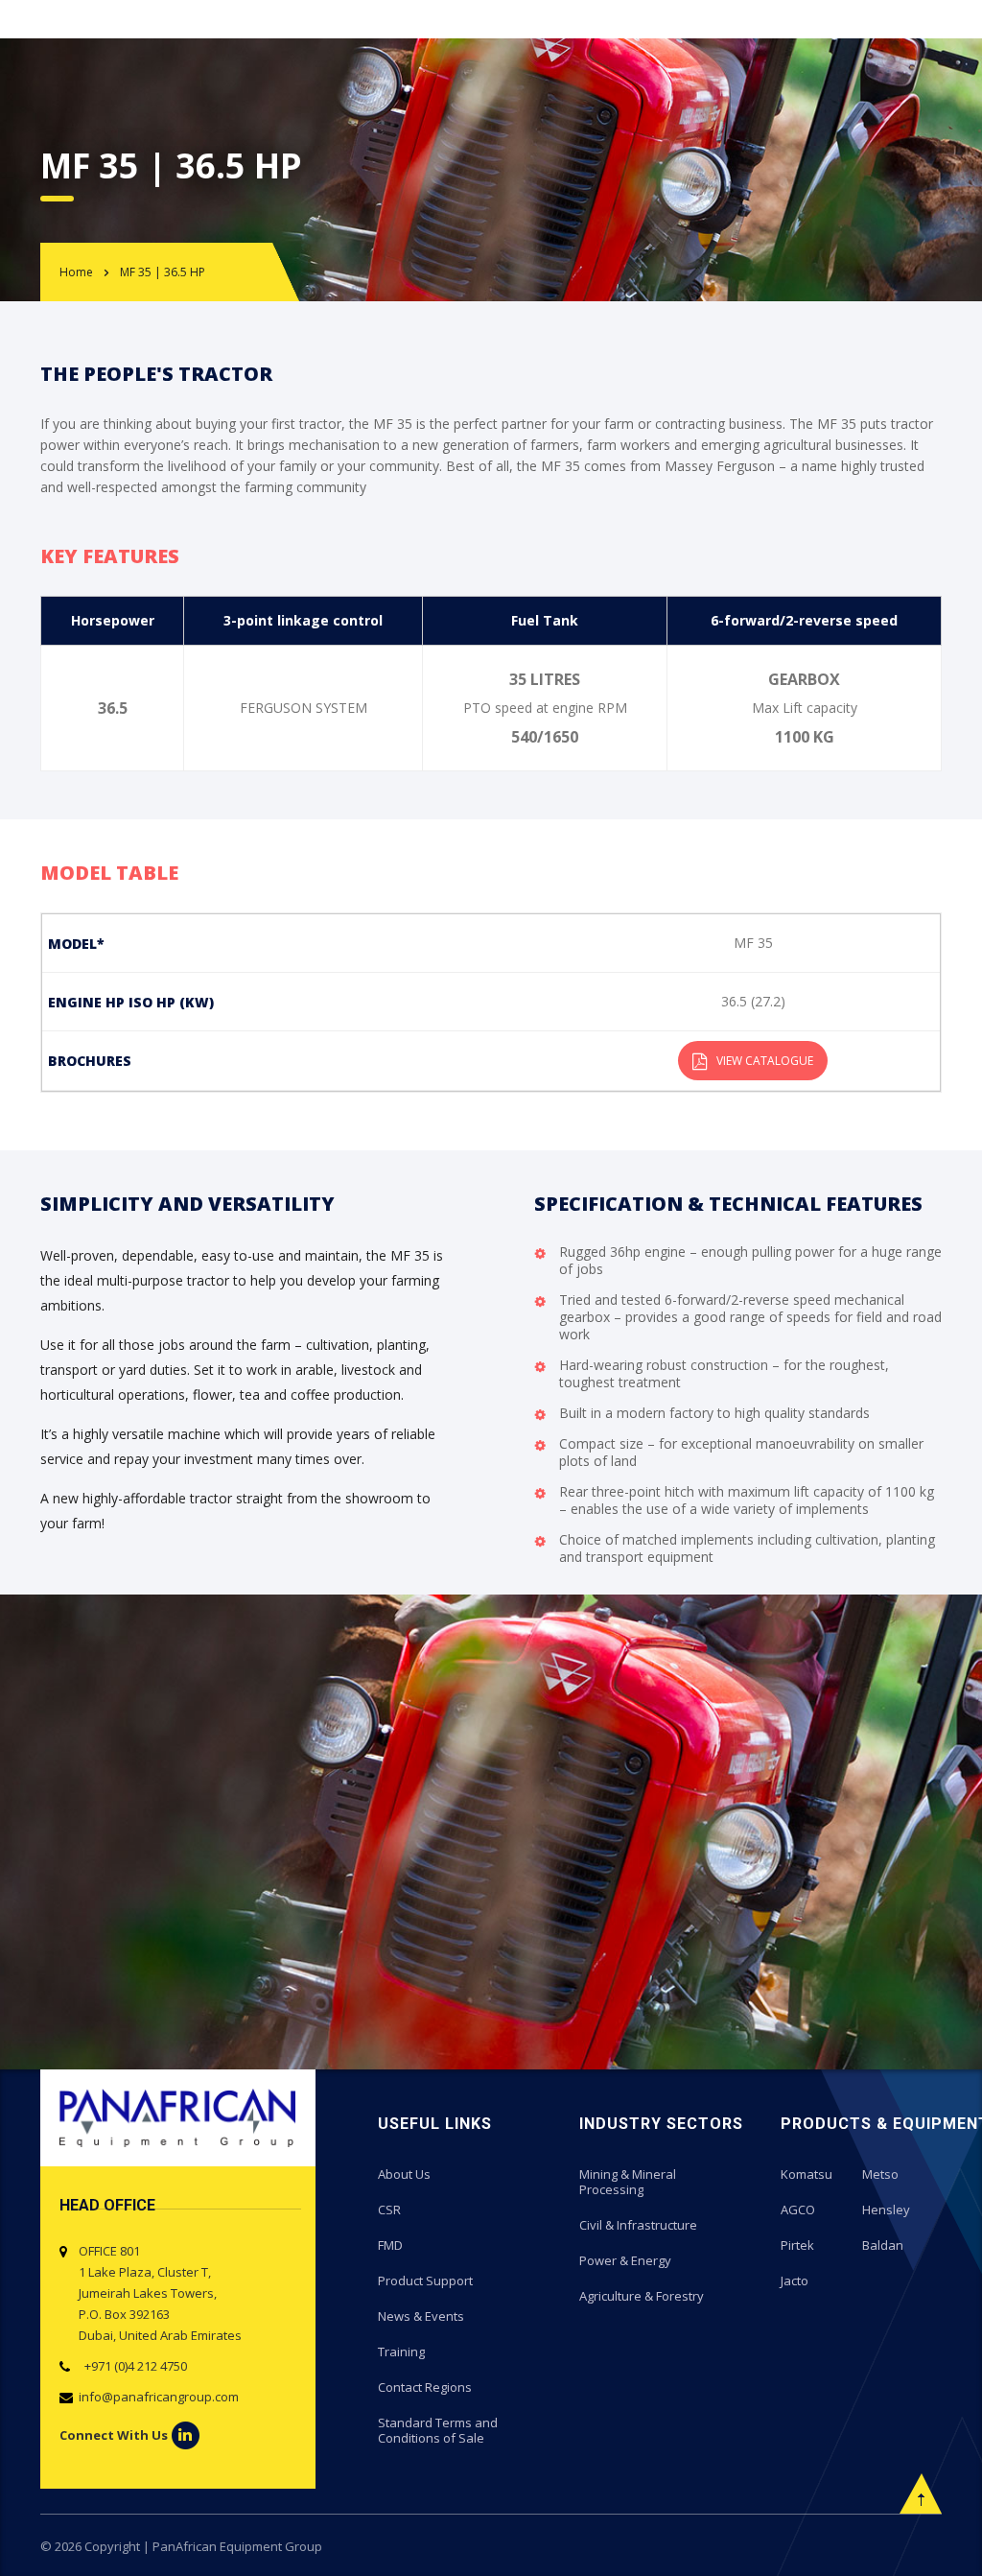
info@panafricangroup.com (159, 2397)
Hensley (886, 2210)
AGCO (798, 2210)
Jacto (795, 2281)
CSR (389, 2210)
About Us (404, 2174)
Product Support (425, 2281)
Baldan (883, 2245)
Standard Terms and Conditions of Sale (438, 2430)
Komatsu (807, 2174)
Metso (880, 2174)
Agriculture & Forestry (642, 2296)
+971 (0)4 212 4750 (133, 2366)
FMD (390, 2245)
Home (76, 272)
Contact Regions (425, 2387)
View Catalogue (765, 1061)
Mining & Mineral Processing (628, 2182)
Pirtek (797, 2245)
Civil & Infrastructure (638, 2225)
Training (401, 2351)
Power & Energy (625, 2260)
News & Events (421, 2316)
